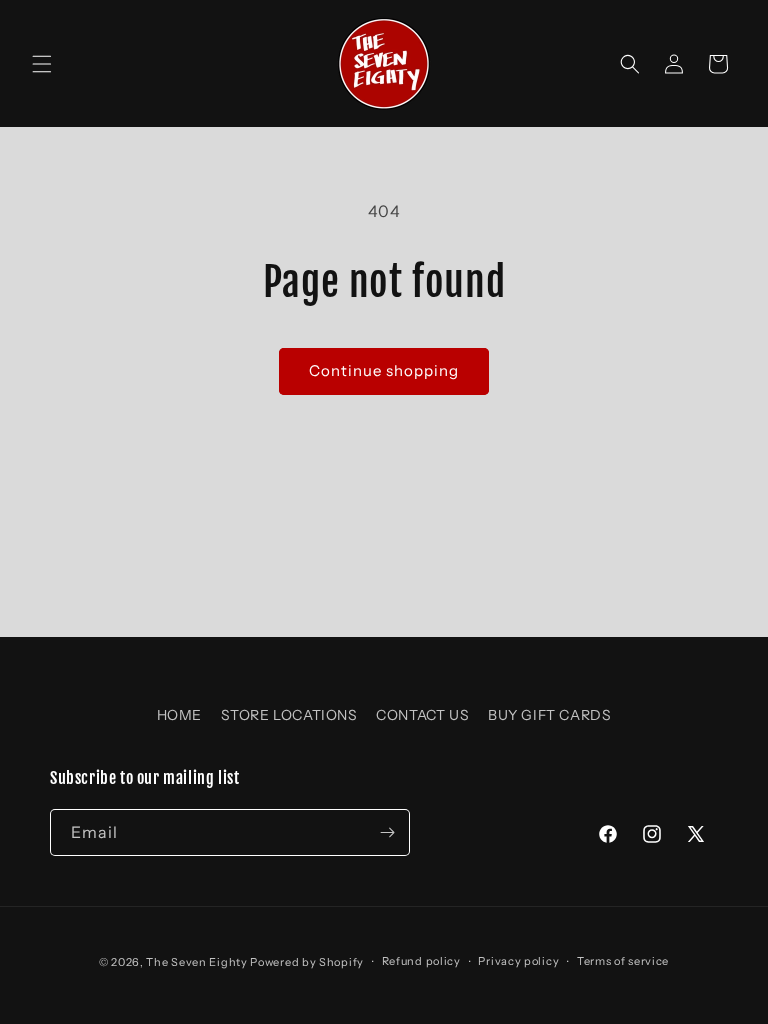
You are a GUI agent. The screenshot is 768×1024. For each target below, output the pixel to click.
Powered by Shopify (307, 962)
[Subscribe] (387, 832)
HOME (179, 715)
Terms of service (623, 961)
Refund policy (421, 961)
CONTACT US (422, 715)
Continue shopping (384, 370)
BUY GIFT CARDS (549, 715)
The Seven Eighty (196, 962)
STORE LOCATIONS (289, 715)
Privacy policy (518, 961)
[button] (42, 64)
